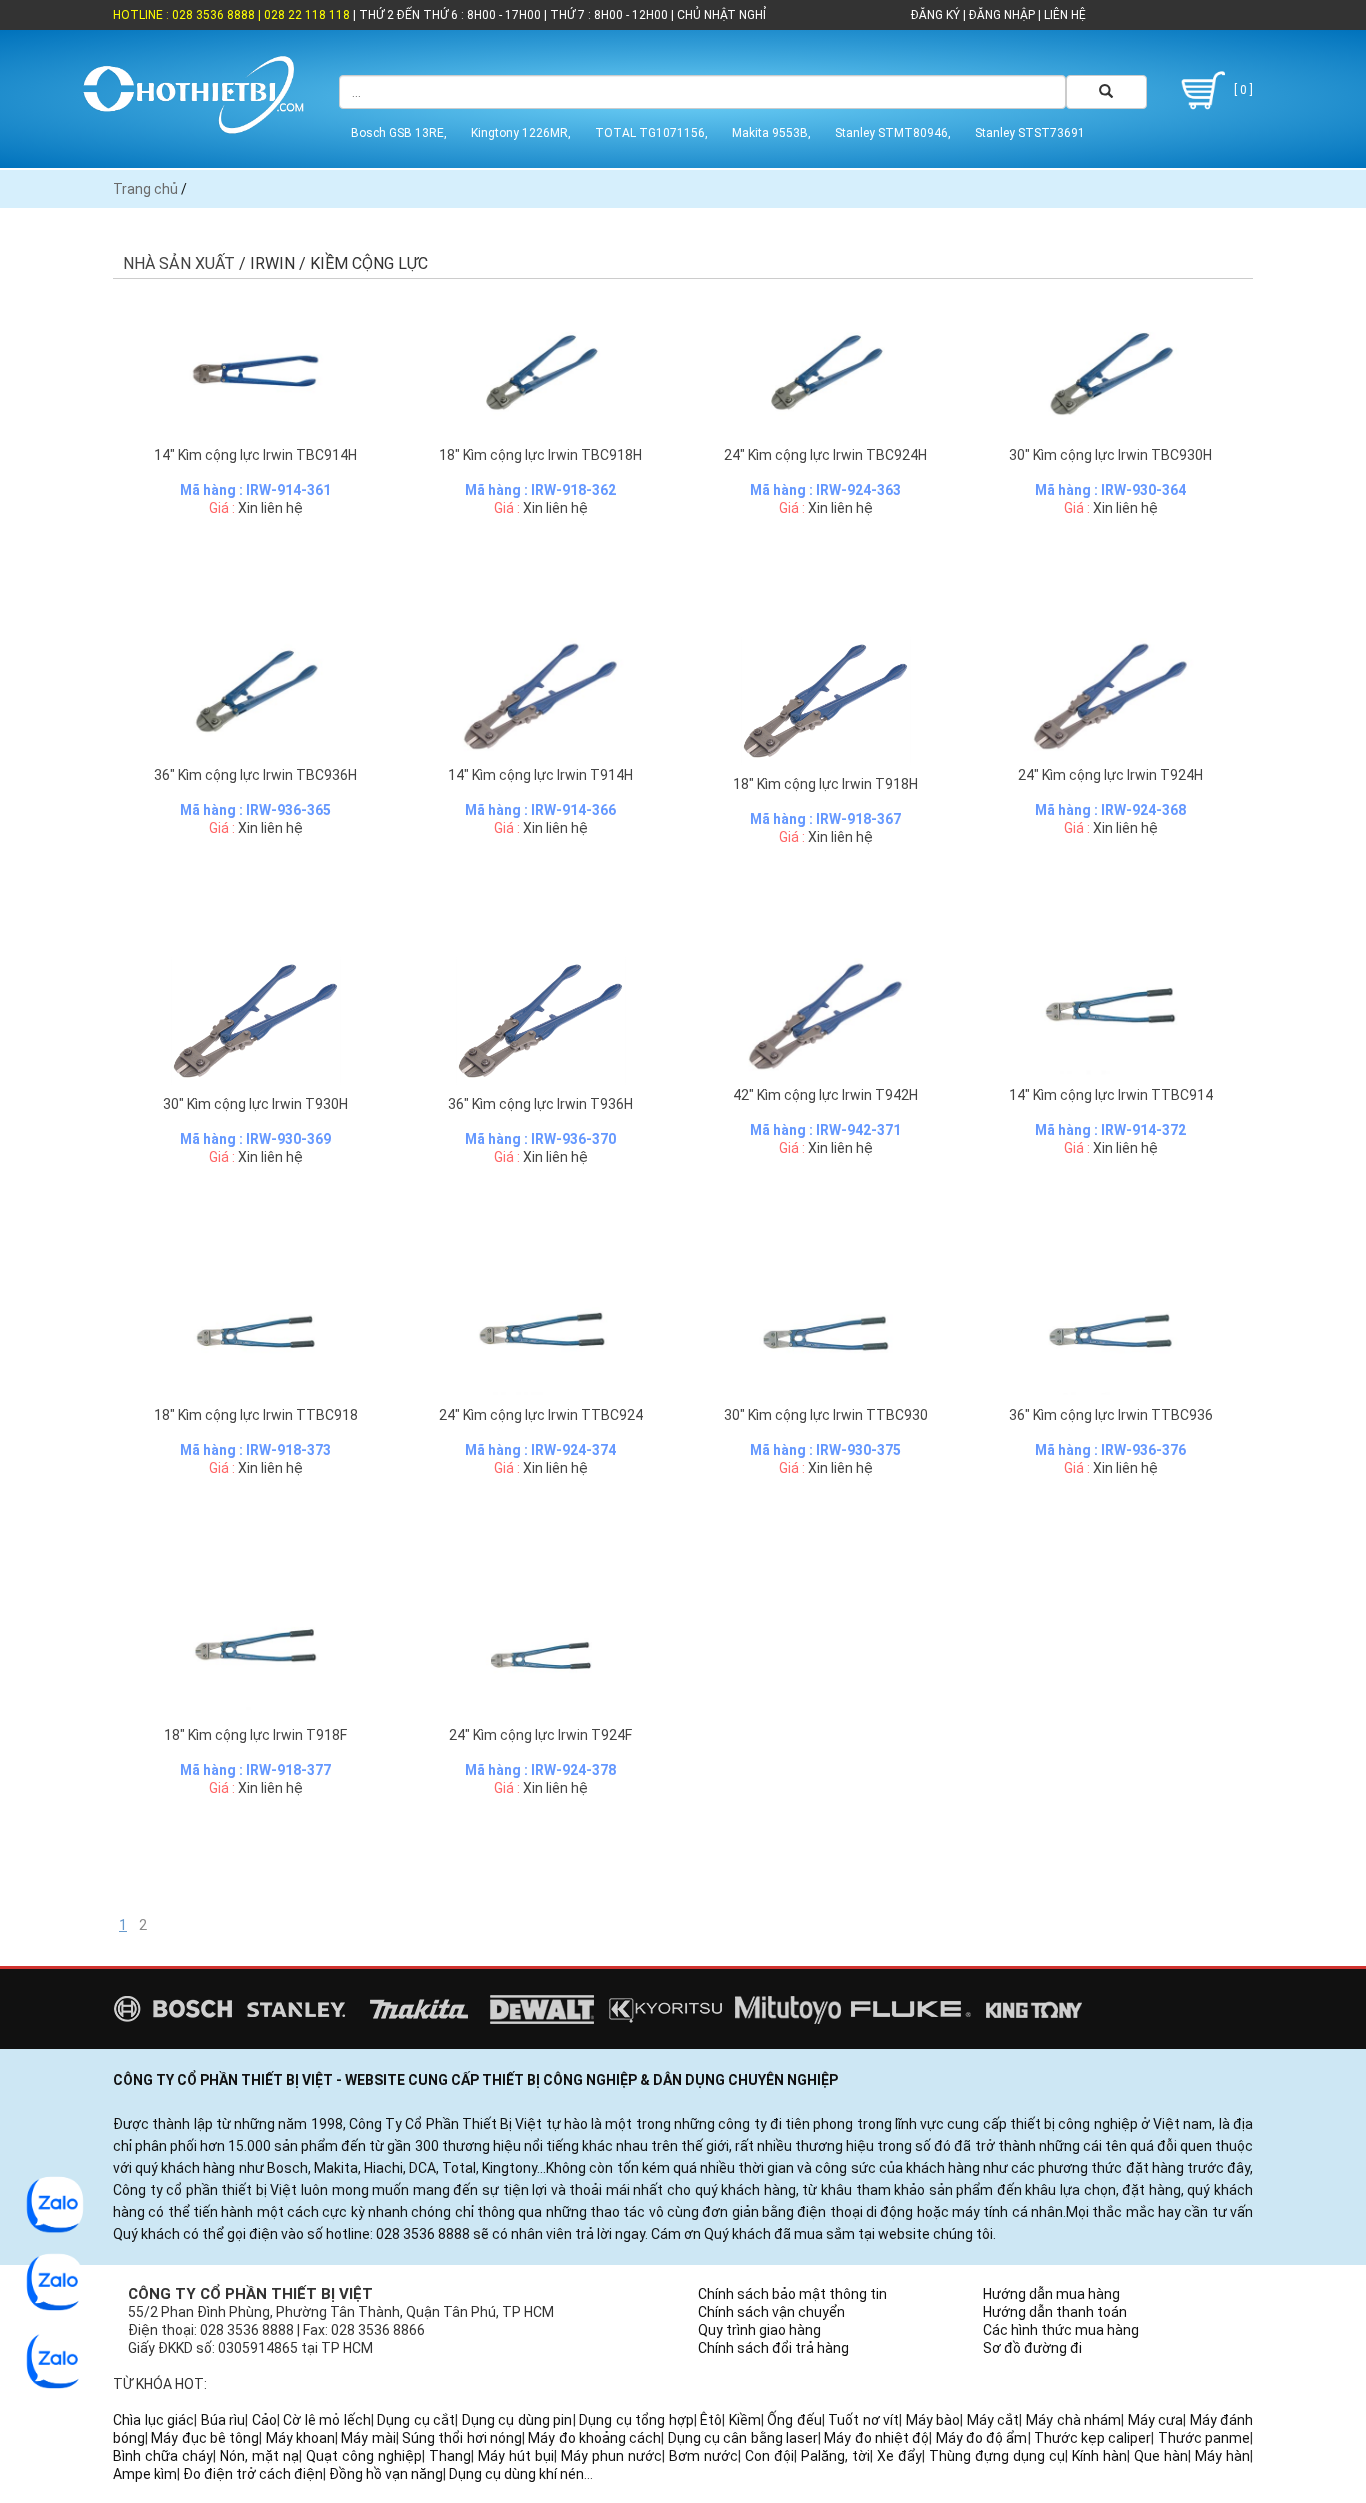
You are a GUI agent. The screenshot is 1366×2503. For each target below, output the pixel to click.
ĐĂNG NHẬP (1002, 15)
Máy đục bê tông (205, 2438)
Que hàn (1161, 2456)
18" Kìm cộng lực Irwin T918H (825, 784)
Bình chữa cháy (163, 2456)
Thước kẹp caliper (1093, 2438)
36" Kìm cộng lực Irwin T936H (540, 1104)
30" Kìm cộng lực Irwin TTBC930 (826, 1415)
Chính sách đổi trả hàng (773, 2348)
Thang (450, 2456)
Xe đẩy (899, 2456)
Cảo (264, 2420)
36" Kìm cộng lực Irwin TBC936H (255, 775)
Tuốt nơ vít (863, 2420)
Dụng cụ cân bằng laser (743, 2438)
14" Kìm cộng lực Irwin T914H (540, 775)
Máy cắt (993, 2420)
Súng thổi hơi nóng (462, 2438)
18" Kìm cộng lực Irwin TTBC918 (256, 1415)
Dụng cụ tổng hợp (636, 2420)
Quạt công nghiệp (364, 2456)
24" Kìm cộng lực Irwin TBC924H (825, 455)
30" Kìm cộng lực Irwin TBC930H (1110, 455)
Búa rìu (223, 2420)
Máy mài (368, 2438)
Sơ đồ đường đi (1032, 2348)
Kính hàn (1099, 2456)
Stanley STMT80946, (893, 133)
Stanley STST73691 (1030, 133)
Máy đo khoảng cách (594, 2438)
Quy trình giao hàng (759, 2330)
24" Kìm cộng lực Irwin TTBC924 (541, 1415)
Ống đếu (794, 2420)
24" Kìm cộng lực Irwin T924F (540, 1735)
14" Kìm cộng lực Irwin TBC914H (255, 455)
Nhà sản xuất (179, 263)
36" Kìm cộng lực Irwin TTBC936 (1111, 1415)
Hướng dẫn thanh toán (1055, 2312)
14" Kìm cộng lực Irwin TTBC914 (1111, 1095)
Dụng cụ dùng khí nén (516, 2474)
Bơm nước (703, 2456)
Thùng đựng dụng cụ (997, 2456)
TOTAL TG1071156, (651, 133)
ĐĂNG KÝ (935, 15)
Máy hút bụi (516, 2456)
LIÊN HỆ (1063, 15)
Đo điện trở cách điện (253, 2474)
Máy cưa (1156, 2420)
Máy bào (933, 2420)
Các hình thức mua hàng (1061, 2330)
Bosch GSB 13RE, (399, 133)
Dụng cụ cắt (416, 2420)
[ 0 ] (1242, 90)
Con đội (769, 2456)
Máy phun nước (611, 2456)
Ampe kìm (145, 2474)
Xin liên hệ (270, 508)
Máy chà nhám (1073, 2420)
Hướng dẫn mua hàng (1051, 2294)
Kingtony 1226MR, (521, 133)
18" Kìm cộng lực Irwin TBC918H (540, 455)
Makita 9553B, (771, 133)
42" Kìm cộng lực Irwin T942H (825, 1095)
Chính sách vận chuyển (771, 2312)
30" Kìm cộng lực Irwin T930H (255, 1104)
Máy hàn (1222, 2456)
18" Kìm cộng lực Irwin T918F (255, 1735)
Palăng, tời (835, 2456)
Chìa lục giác (153, 2420)
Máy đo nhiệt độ (876, 2438)
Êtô (711, 2420)
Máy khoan (300, 2438)
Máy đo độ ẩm (982, 2438)
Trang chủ (145, 189)
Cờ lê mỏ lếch (327, 2420)
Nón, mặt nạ (259, 2456)
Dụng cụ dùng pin (517, 2420)
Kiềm (745, 2420)
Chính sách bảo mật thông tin (792, 2294)
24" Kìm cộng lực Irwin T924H (1110, 775)
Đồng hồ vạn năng (386, 2474)
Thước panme (1204, 2438)
